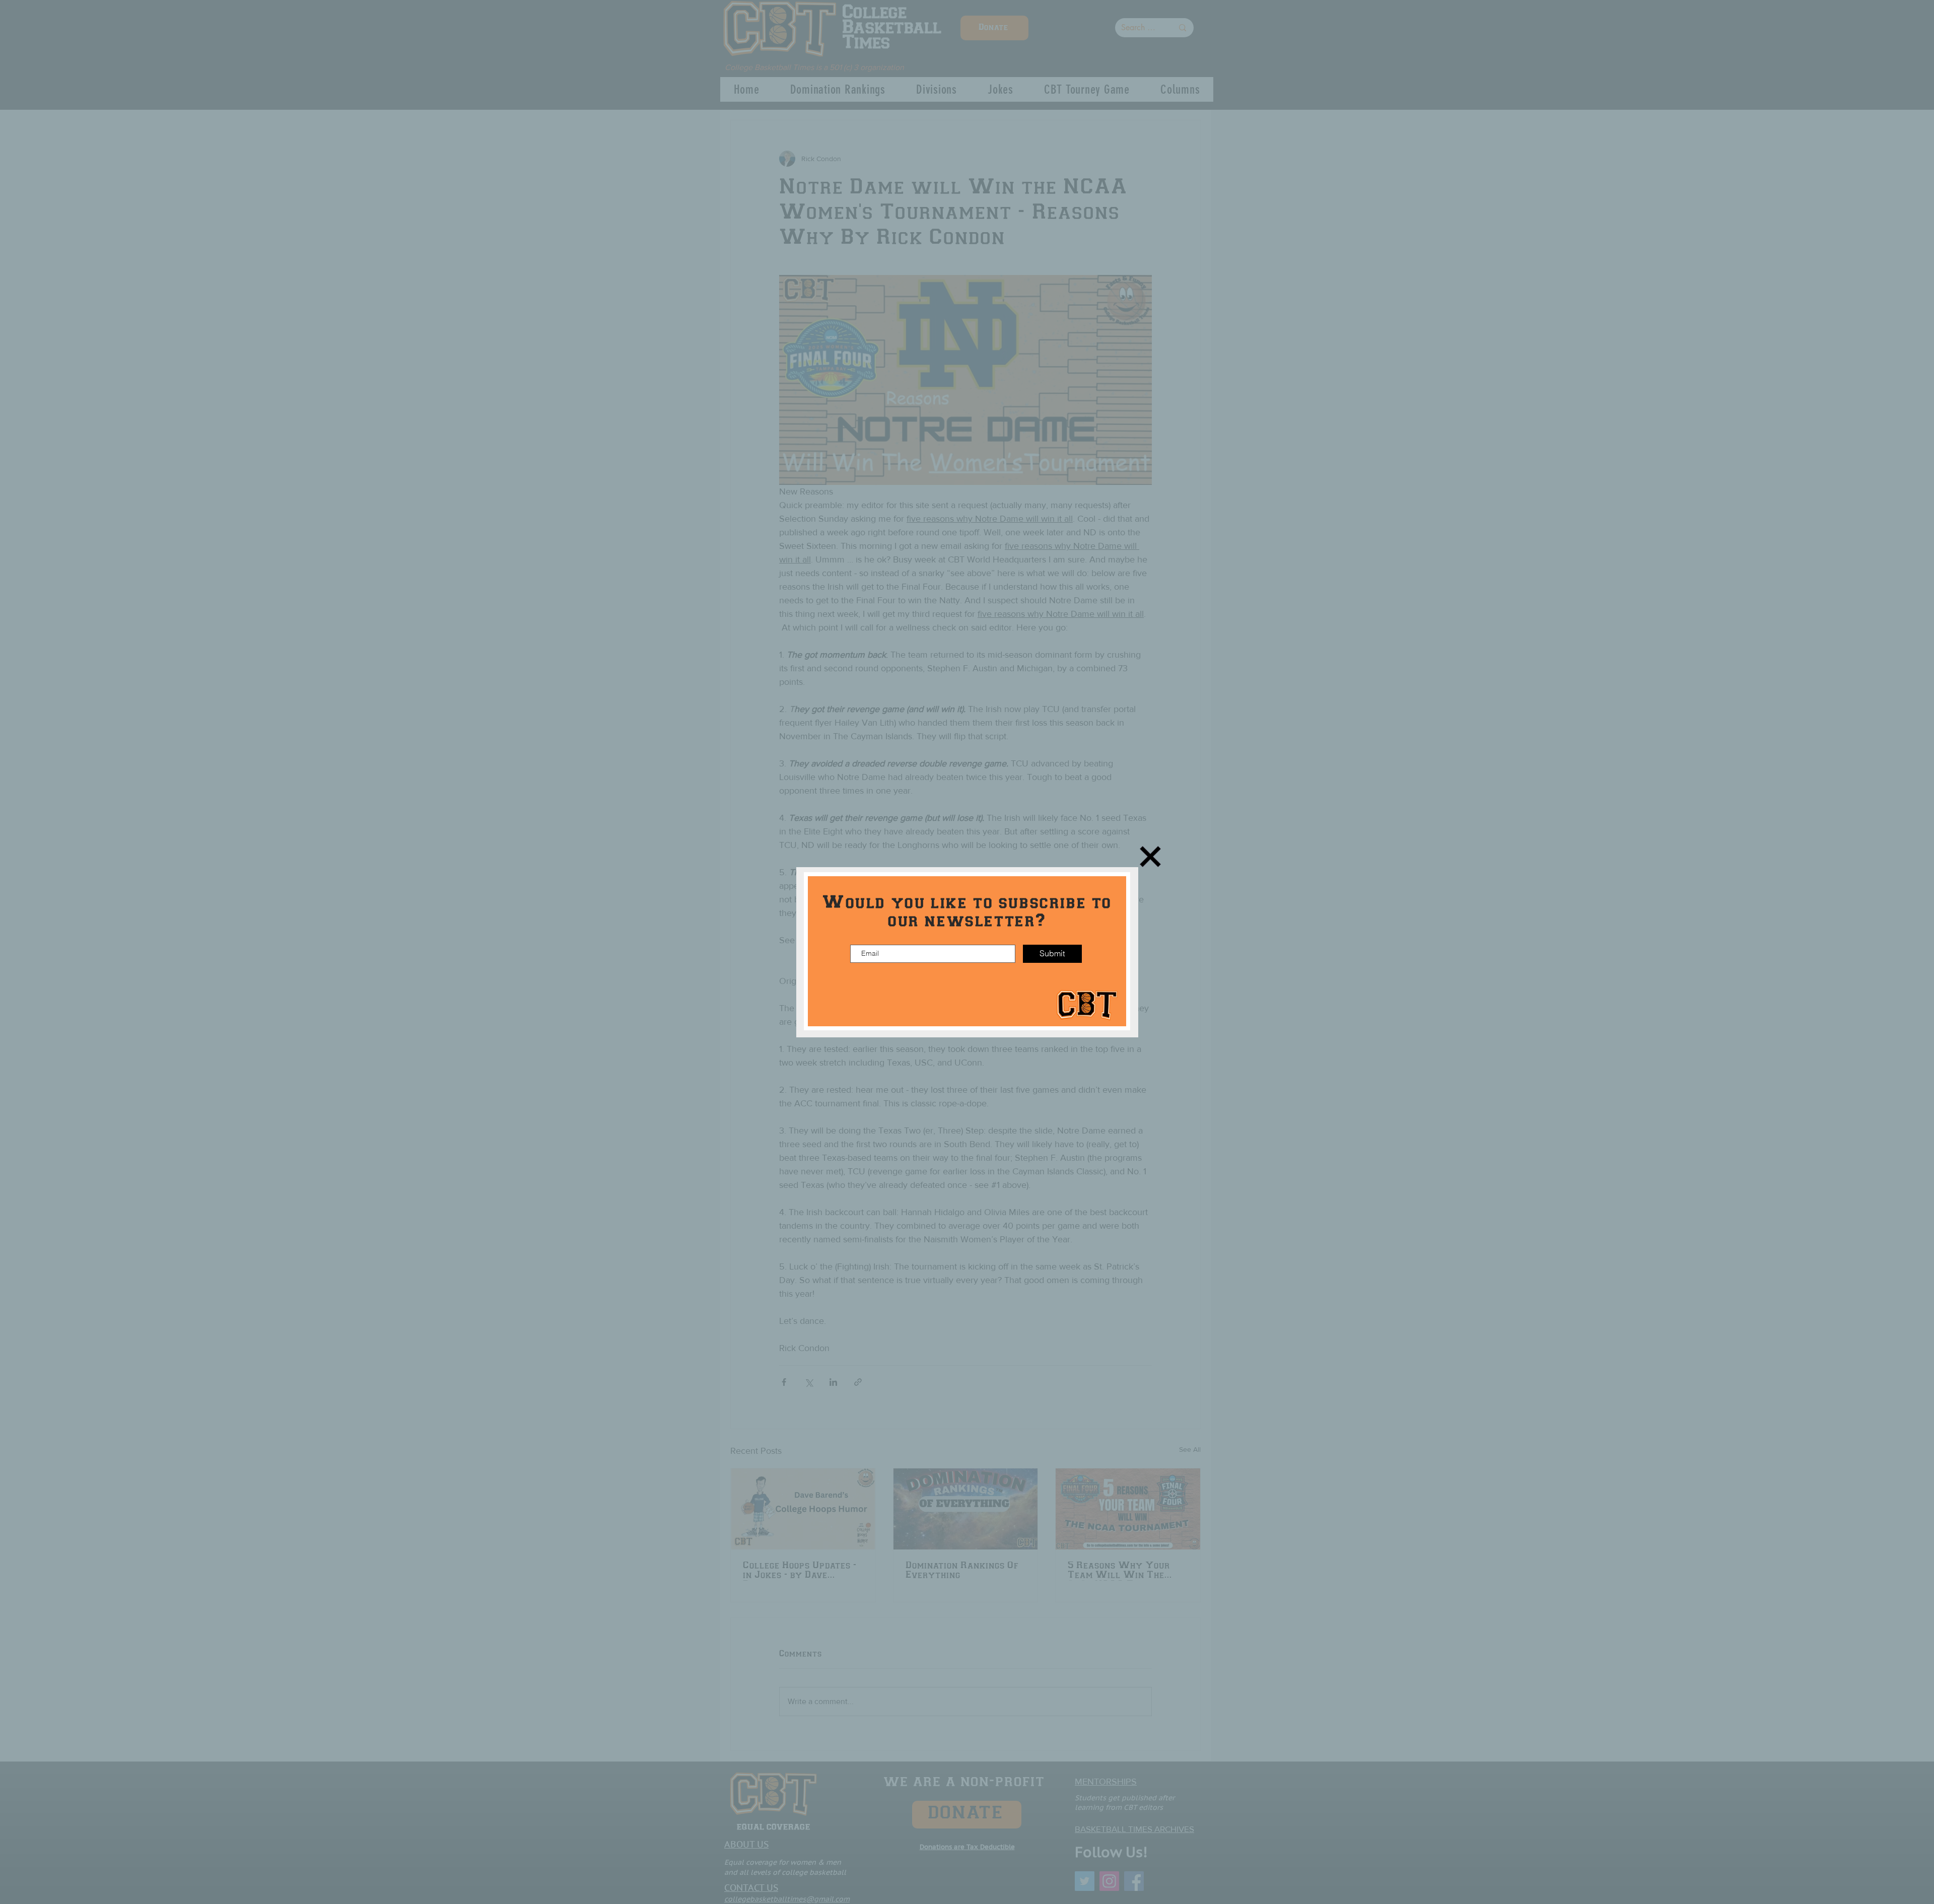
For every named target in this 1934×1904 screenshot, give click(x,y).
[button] (1150, 857)
